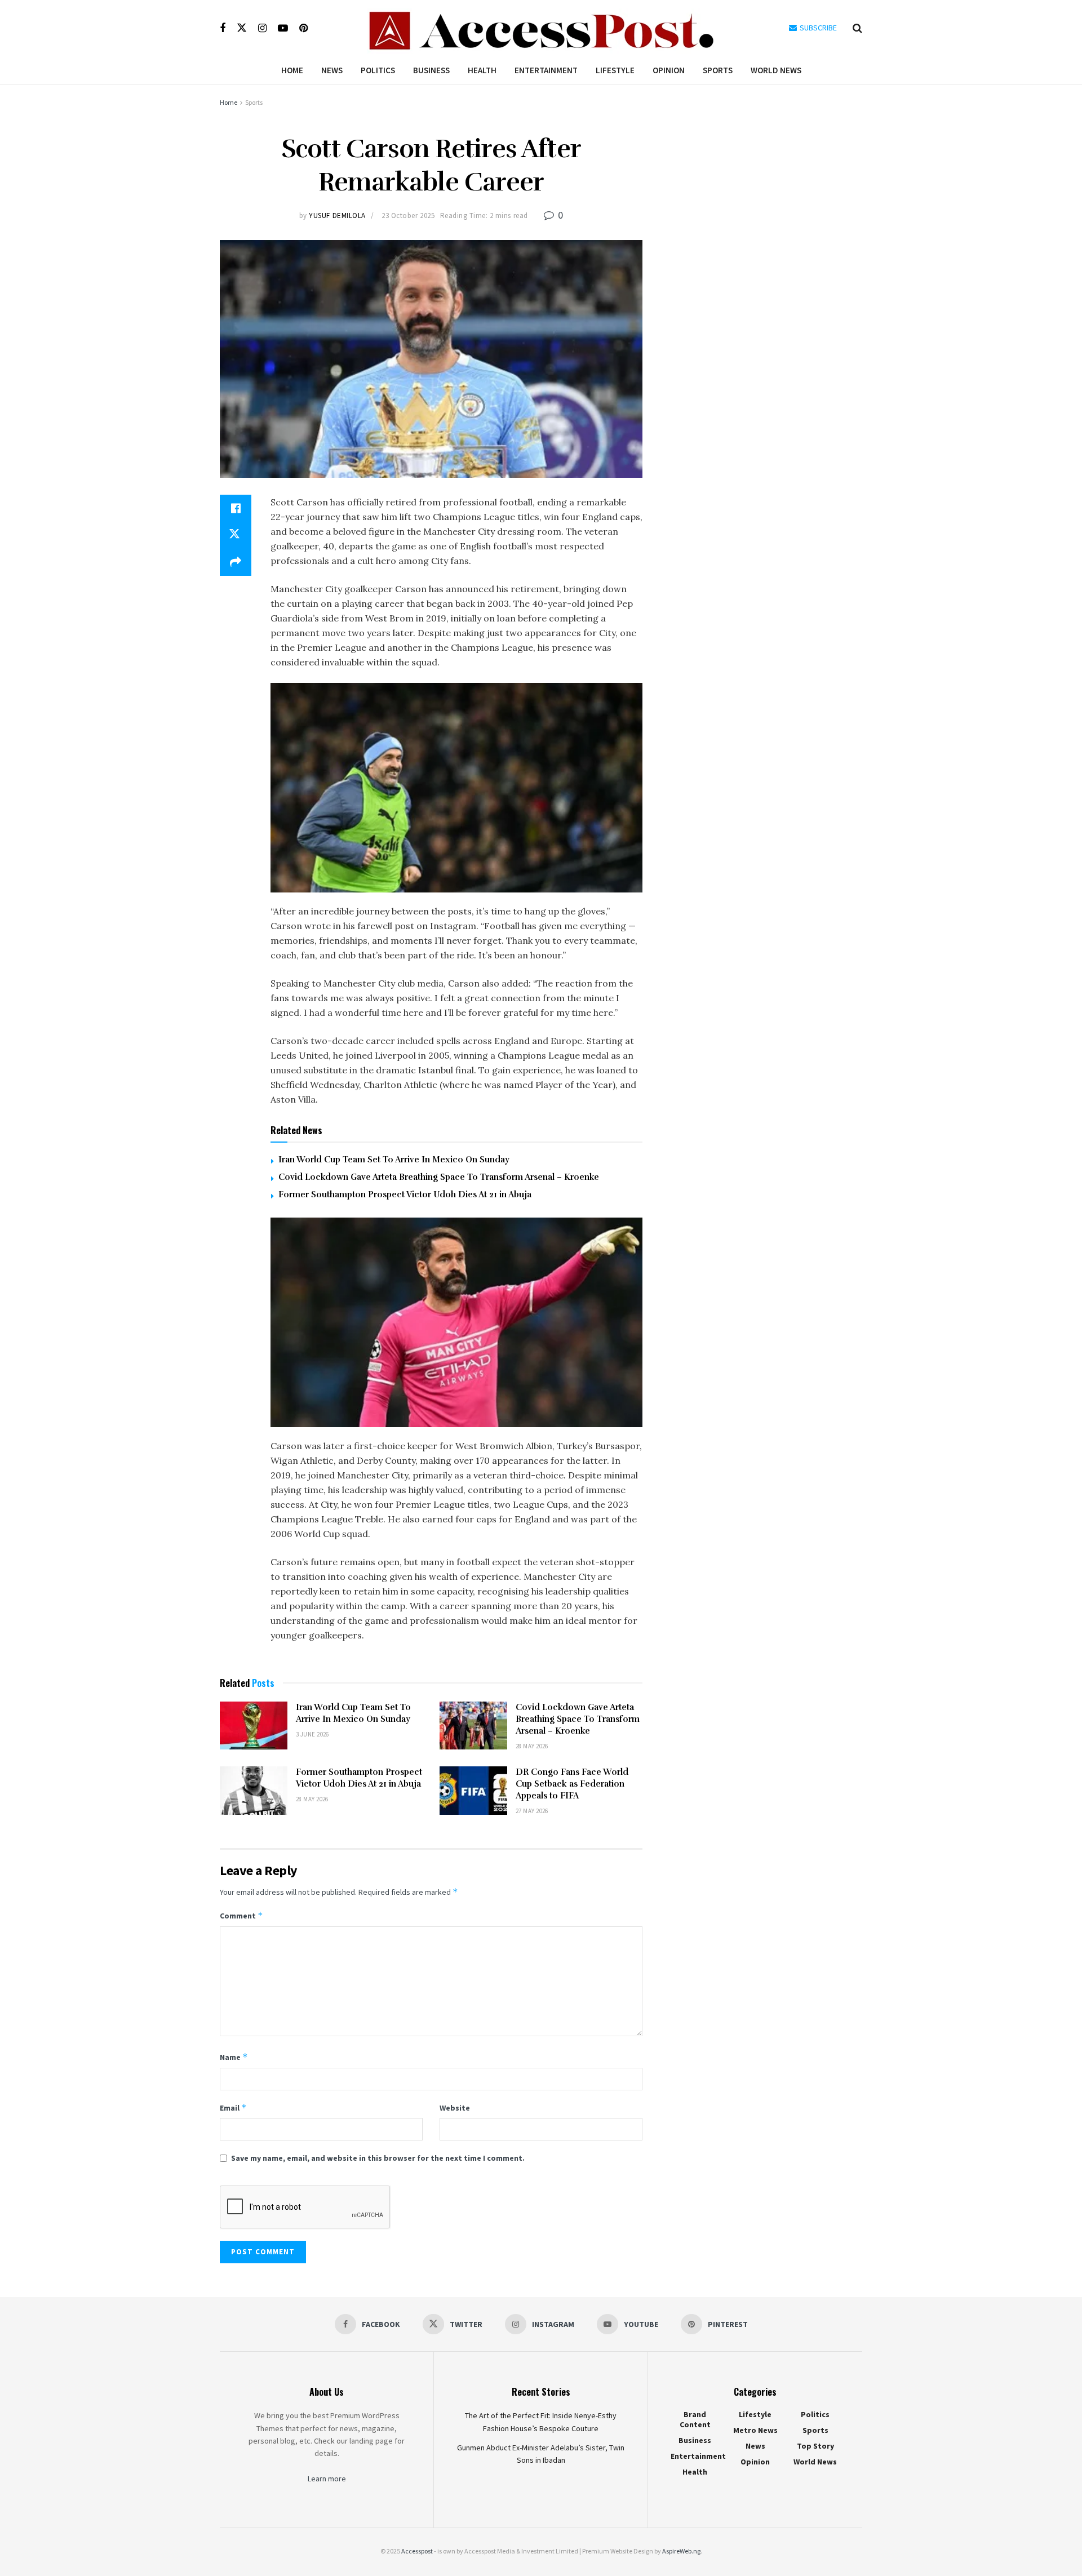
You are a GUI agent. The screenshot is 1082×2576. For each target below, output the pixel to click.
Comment (241, 1915)
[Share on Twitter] (236, 535)
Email (233, 2108)
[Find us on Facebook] (223, 28)
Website (455, 2108)
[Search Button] (857, 28)
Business (431, 70)
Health (482, 70)
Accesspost (417, 2551)
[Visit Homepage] (541, 28)
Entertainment (546, 70)
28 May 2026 (532, 1746)
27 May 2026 (532, 1811)
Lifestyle (615, 70)
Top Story (815, 2446)
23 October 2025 (408, 216)
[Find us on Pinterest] (303, 28)
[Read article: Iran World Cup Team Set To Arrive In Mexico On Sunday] (254, 1726)
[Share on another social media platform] (236, 562)
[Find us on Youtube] (283, 28)
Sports (718, 70)
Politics (378, 70)
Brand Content (695, 2419)
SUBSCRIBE (817, 28)
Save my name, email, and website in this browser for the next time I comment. (378, 2158)
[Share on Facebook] (236, 508)
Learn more (327, 2479)
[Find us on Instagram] (262, 28)
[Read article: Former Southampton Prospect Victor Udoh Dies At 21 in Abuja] (254, 1791)
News (332, 70)
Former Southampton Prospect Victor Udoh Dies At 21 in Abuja (405, 1194)
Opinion (669, 70)
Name (234, 2057)
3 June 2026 (312, 1734)
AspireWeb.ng (681, 2551)
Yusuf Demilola (337, 216)
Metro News (755, 2430)
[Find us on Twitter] (242, 28)
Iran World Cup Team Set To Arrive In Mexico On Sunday (394, 1160)
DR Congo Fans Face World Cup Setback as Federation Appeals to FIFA (572, 1784)
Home (292, 70)
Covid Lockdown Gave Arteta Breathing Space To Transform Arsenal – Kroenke (439, 1177)
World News (776, 70)
